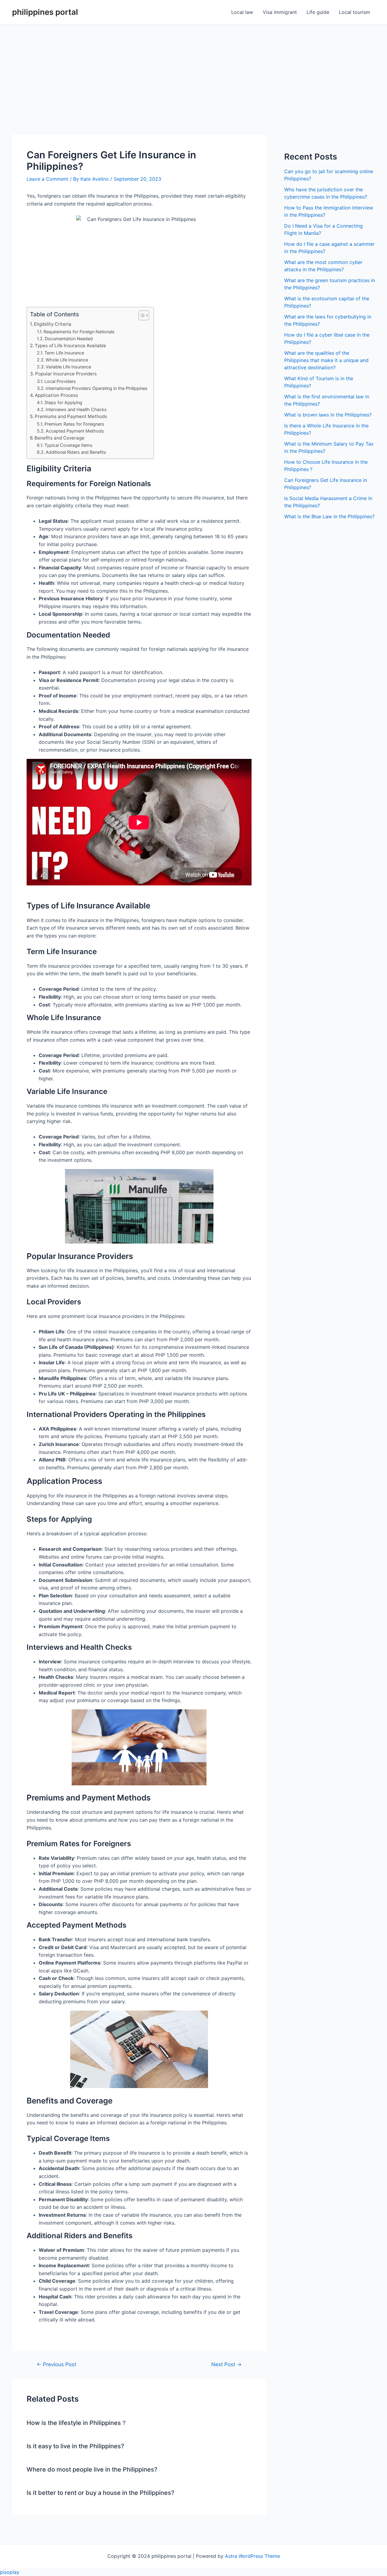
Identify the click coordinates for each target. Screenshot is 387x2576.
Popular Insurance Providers (66, 374)
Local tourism (354, 12)
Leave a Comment (47, 179)
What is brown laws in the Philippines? (328, 415)
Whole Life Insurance (67, 360)
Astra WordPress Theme (252, 2556)
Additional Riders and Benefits (76, 452)
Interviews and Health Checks (76, 409)
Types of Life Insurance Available (70, 346)
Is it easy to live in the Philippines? (75, 2446)
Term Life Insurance (64, 353)
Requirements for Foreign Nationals (79, 332)
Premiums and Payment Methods (71, 416)
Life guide (318, 12)
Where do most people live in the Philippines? (92, 2469)
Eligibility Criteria (53, 324)
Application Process (56, 395)
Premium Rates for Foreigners (74, 424)
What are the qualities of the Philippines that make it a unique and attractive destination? (326, 360)
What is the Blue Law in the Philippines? (329, 516)
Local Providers (60, 381)
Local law (242, 12)
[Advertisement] (193, 70)
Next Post (226, 2364)
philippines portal (45, 12)
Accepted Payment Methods (75, 431)
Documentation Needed (69, 339)
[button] (141, 315)
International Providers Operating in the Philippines (97, 388)
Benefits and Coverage (59, 438)
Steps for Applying (63, 402)
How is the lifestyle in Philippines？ (77, 2423)
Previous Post (56, 2364)
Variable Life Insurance (68, 367)
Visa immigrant (280, 12)
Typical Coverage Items (68, 445)
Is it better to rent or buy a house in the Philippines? (101, 2493)
